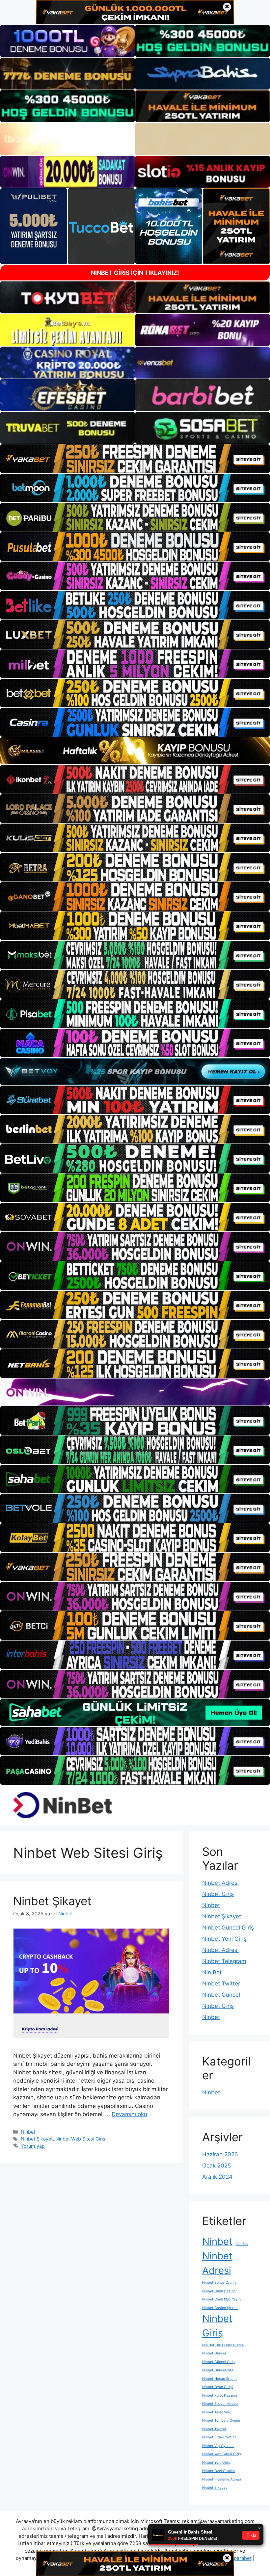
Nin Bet (212, 1972)
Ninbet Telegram (224, 1961)
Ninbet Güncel (221, 1995)
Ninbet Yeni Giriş (224, 1939)
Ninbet (28, 2132)
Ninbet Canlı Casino (219, 2291)
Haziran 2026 (220, 2154)
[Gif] (135, 751)
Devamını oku (129, 2114)
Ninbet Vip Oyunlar (218, 2446)
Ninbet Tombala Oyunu (221, 2420)
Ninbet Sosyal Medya (220, 2404)
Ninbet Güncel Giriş (228, 1928)
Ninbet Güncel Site (218, 2370)
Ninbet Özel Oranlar (219, 2471)
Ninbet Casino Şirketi (220, 2308)
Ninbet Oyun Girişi (217, 2387)
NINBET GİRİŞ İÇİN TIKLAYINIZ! (135, 273)
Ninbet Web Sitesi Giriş (80, 2139)
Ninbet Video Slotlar (219, 2437)
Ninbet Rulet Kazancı (220, 2395)
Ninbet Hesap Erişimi (220, 2379)
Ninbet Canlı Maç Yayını (222, 2299)
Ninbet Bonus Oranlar (220, 2283)
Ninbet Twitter (221, 1984)
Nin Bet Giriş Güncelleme (223, 2345)
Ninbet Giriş (218, 1894)
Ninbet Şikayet (52, 1901)
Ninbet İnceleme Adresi (222, 2479)
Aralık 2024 (217, 2177)
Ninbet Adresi (220, 1883)
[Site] (135, 459)
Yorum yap (33, 2146)
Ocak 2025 (216, 2166)
